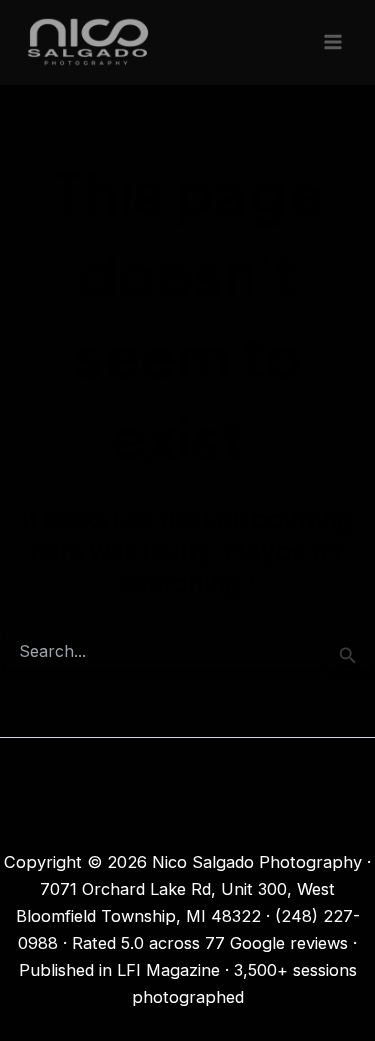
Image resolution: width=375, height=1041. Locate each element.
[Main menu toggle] (332, 42)
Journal (188, 771)
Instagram (188, 798)
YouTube (187, 825)
